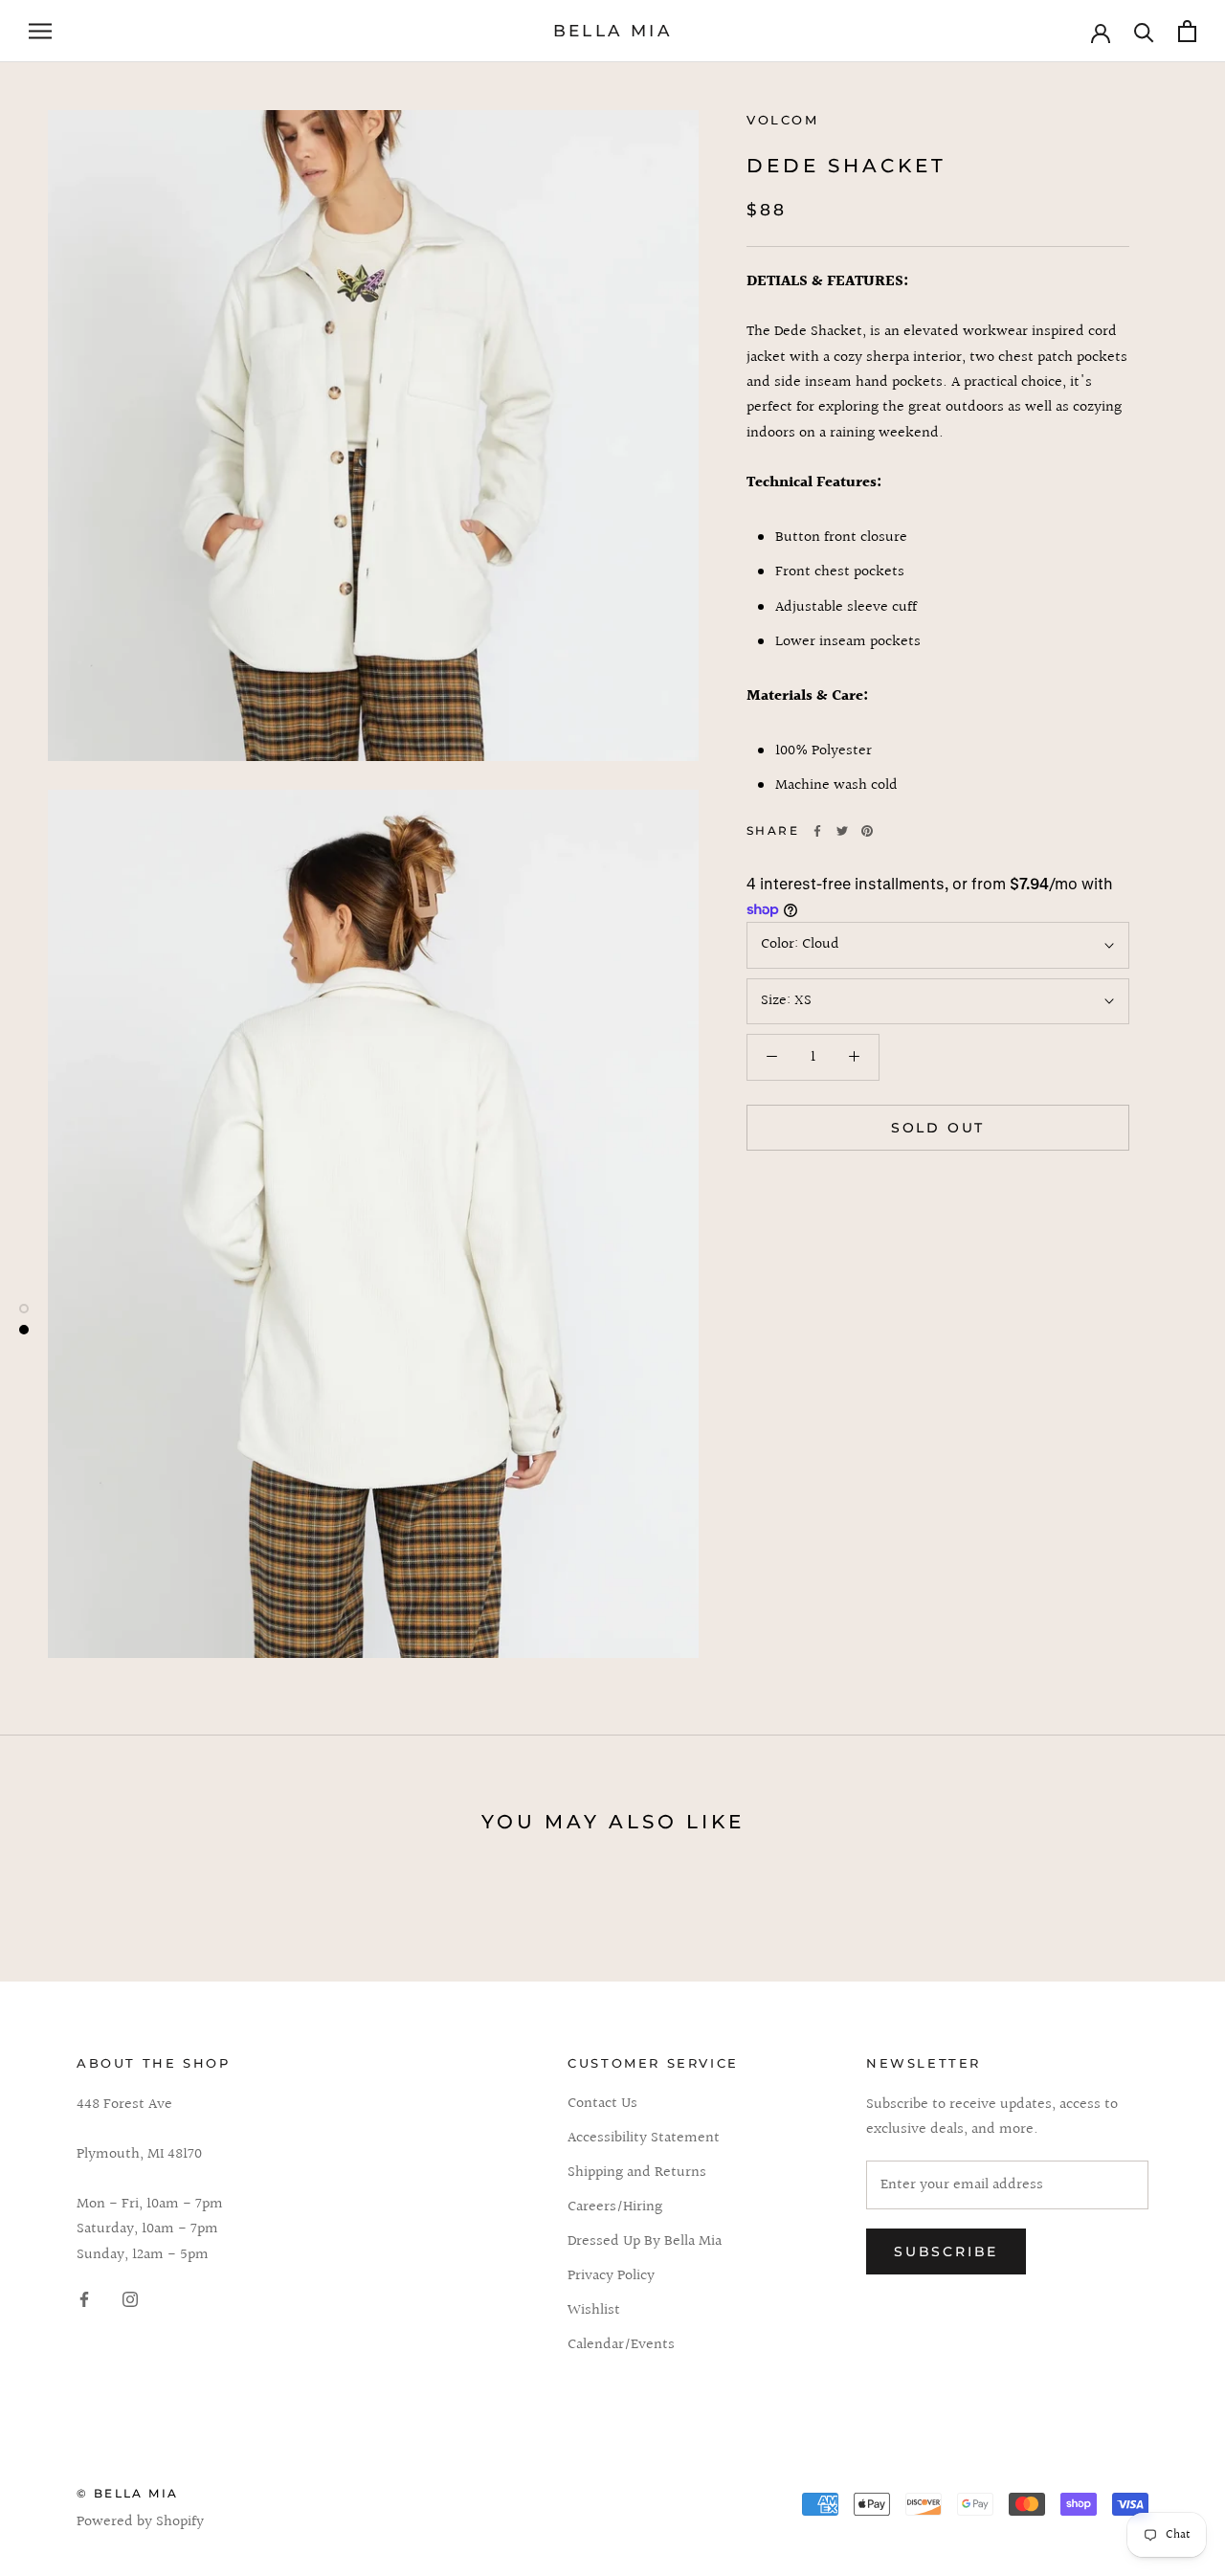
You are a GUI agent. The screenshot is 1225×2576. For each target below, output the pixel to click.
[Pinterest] (867, 831)
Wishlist (594, 2311)
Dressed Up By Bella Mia (645, 2242)
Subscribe (946, 2251)
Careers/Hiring (615, 2207)
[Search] (1144, 31)
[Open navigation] (40, 31)
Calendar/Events (621, 2345)
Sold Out (938, 1128)
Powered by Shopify (140, 2522)
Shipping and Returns (637, 2173)
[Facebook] (817, 831)
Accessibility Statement (644, 2139)
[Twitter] (842, 831)
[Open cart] (1187, 31)
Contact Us (602, 2104)
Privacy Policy (611, 2276)
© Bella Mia (127, 2493)
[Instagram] (130, 2299)
